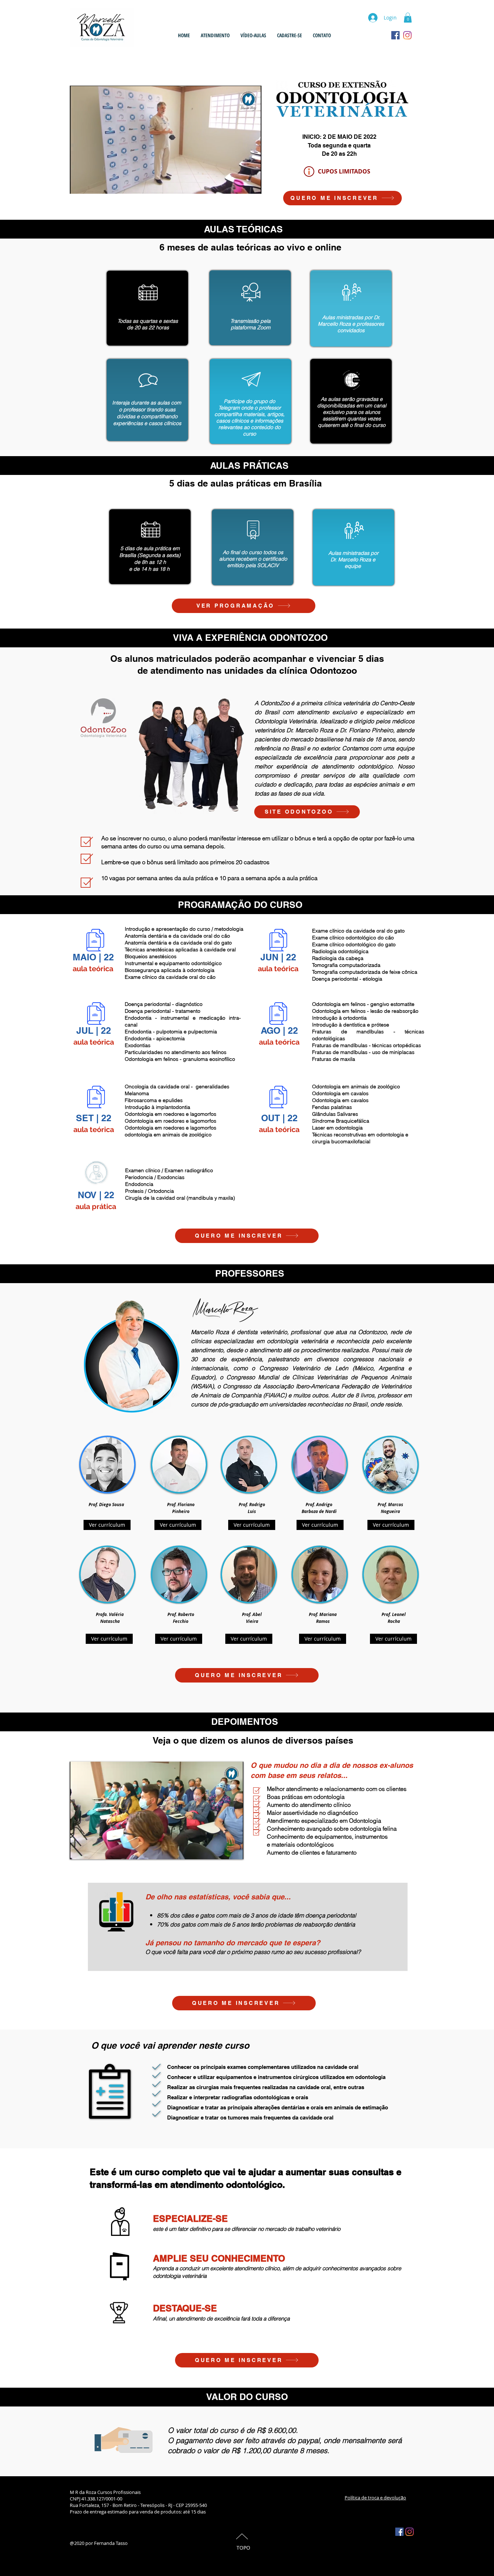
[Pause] (79, 184)
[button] (408, 18)
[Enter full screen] (252, 184)
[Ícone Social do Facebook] (399, 2532)
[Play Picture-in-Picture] (239, 184)
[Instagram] (410, 2532)
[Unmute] (91, 184)
